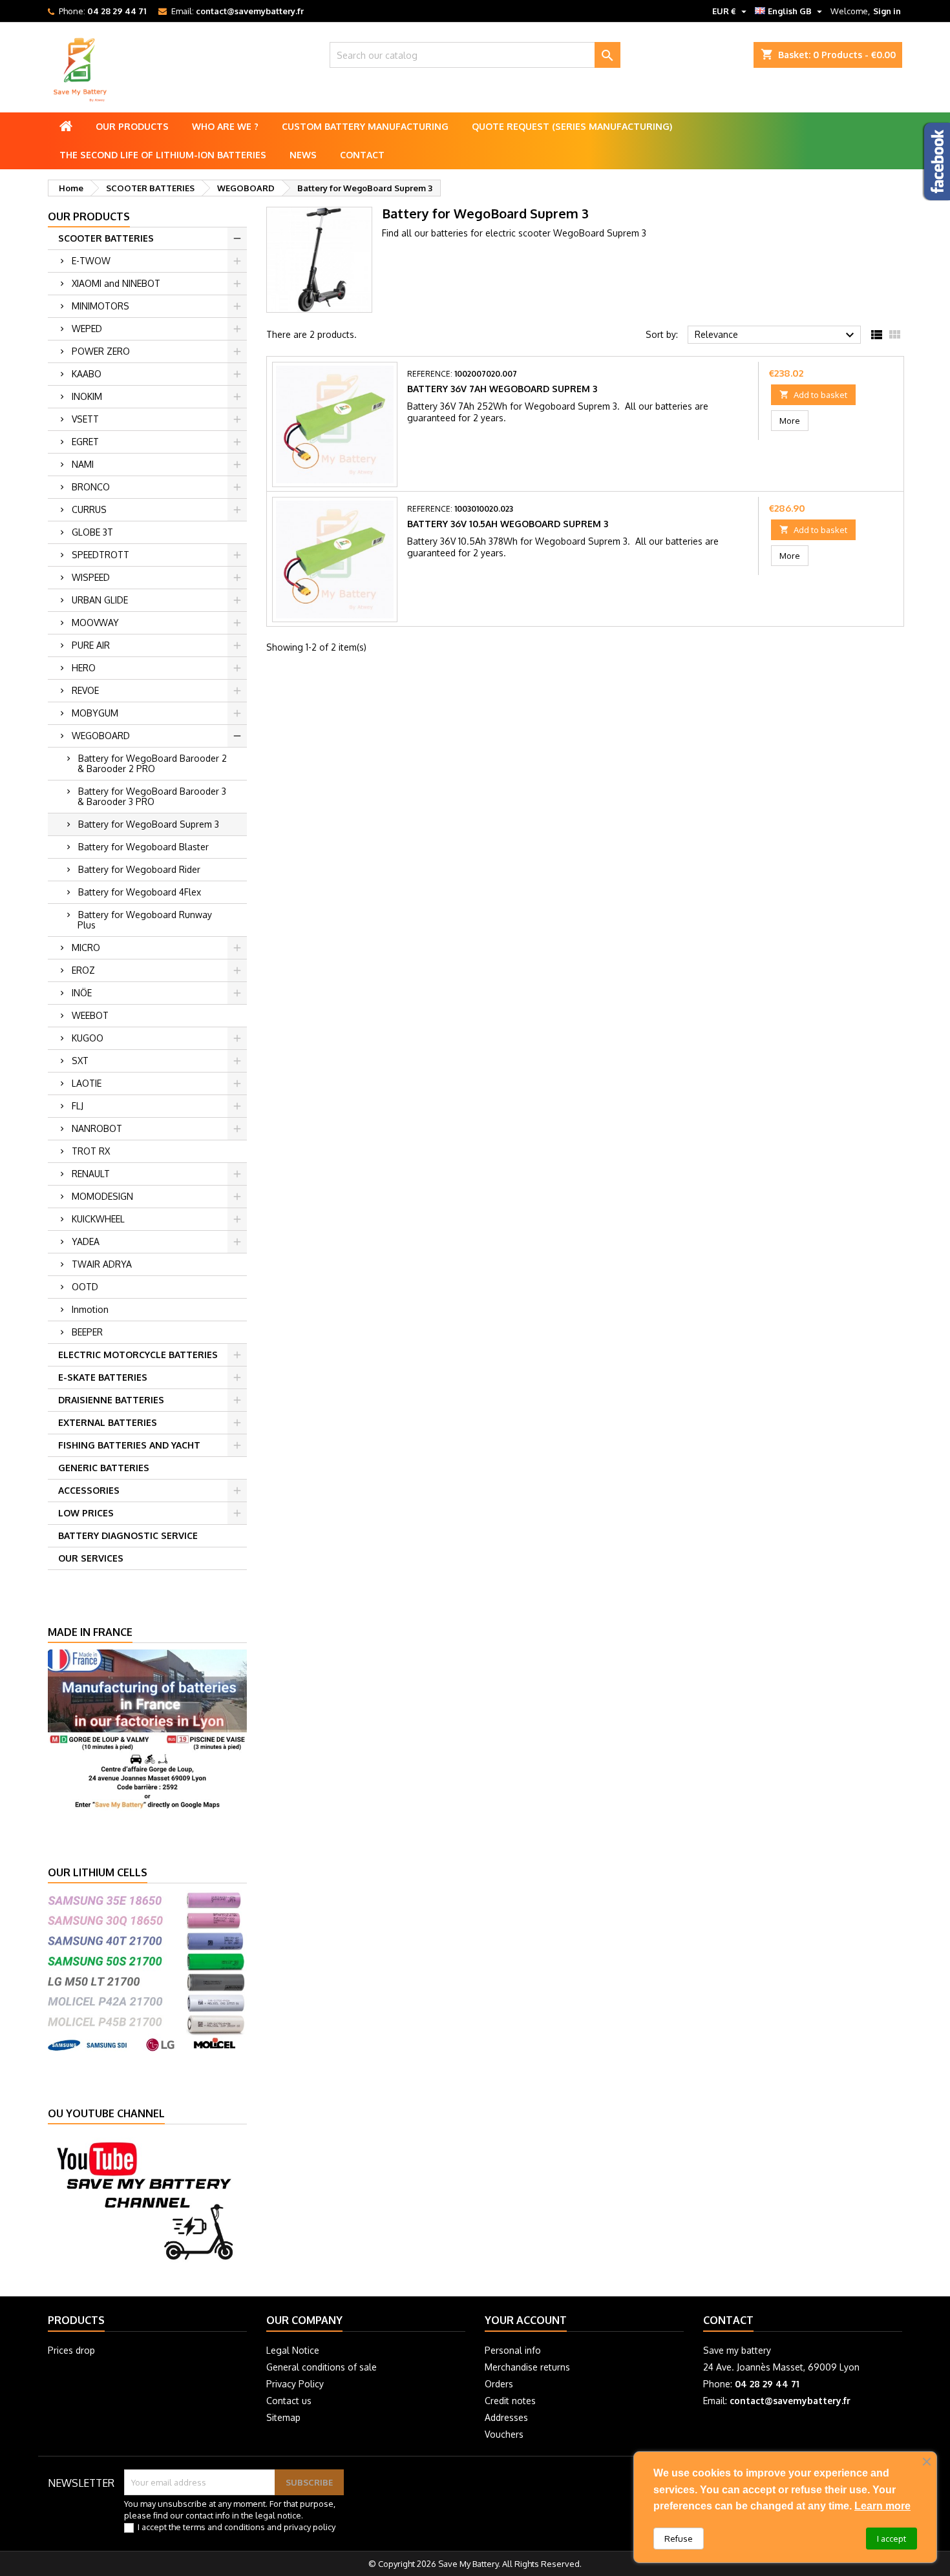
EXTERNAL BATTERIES (108, 1422)
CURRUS (89, 509)
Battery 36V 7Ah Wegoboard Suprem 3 (502, 389)
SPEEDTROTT (100, 555)
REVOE (85, 690)
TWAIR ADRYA (102, 1264)
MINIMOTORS (100, 306)
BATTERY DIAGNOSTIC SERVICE (128, 1535)
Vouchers (504, 2434)
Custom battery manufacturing (365, 126)
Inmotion (90, 1309)
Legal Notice (293, 2350)
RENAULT (91, 1174)
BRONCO (91, 487)
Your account (526, 2320)
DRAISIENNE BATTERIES (111, 1400)
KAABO (87, 374)
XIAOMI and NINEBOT (116, 283)
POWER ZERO (101, 351)
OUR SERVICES (91, 1558)
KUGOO (88, 1038)
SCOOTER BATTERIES (106, 238)
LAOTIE (87, 1083)
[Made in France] (147, 1729)
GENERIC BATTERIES (104, 1468)
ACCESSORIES (89, 1490)
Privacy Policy (295, 2384)
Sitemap (283, 2417)
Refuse (679, 2539)
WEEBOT (90, 1015)
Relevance (776, 335)
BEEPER (87, 1332)
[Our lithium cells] (147, 1970)
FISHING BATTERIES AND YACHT (129, 1445)
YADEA (86, 1241)
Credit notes (510, 2401)
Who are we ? (225, 126)
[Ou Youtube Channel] (147, 2200)
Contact (362, 155)
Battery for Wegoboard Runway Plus (145, 920)
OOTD (85, 1287)
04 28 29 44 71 (117, 11)
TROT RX (91, 1151)
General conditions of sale (322, 2367)
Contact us (289, 2401)
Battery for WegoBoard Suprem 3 (149, 824)
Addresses (506, 2417)
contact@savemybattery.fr (250, 11)
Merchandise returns (527, 2367)
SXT (80, 1061)
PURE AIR (91, 645)
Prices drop (71, 2350)
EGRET (85, 442)
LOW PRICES (86, 1513)
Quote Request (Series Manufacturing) (572, 126)
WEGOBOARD (101, 736)
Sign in (887, 11)
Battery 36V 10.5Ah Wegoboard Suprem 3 (508, 524)
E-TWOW (91, 261)
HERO (84, 668)
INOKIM (87, 396)
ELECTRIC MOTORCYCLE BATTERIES (138, 1355)
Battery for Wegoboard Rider (139, 869)
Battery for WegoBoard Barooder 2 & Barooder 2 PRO (152, 763)
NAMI (83, 464)
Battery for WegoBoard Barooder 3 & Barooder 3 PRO (152, 796)
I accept (892, 2539)
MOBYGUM (95, 713)
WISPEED (91, 577)
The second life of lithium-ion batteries (163, 155)
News (303, 155)
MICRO (86, 948)
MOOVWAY (95, 623)
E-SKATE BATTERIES (103, 1377)
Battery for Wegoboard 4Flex (140, 892)
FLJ (78, 1106)
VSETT (85, 419)
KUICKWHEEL (98, 1219)
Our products (132, 126)
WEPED (87, 329)
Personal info (513, 2350)
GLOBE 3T (92, 532)
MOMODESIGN (102, 1196)
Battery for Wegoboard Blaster (143, 847)
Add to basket (813, 395)
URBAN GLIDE (100, 600)
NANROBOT (97, 1128)
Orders (499, 2384)
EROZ (83, 970)
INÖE (82, 993)
